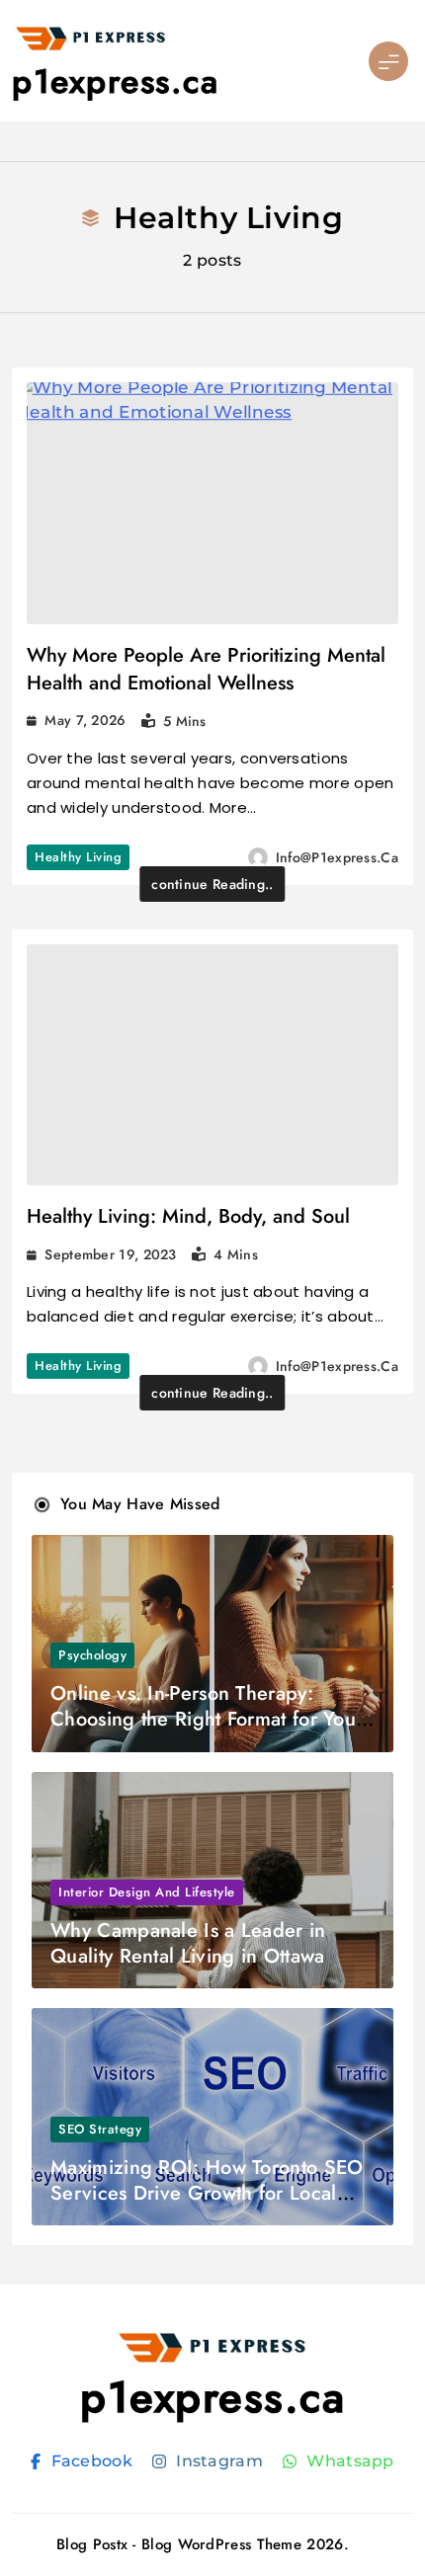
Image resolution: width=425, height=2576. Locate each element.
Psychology (92, 1655)
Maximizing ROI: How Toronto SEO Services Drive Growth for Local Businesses (207, 2193)
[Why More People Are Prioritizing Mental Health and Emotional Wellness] (212, 503)
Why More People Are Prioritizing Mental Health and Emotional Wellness (206, 669)
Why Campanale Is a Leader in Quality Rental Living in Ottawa (188, 1943)
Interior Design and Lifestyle (147, 1892)
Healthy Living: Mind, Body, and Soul (188, 1216)
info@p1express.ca (337, 857)
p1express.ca (115, 81)
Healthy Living (78, 857)
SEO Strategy (100, 2129)
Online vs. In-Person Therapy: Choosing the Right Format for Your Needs (207, 1719)
